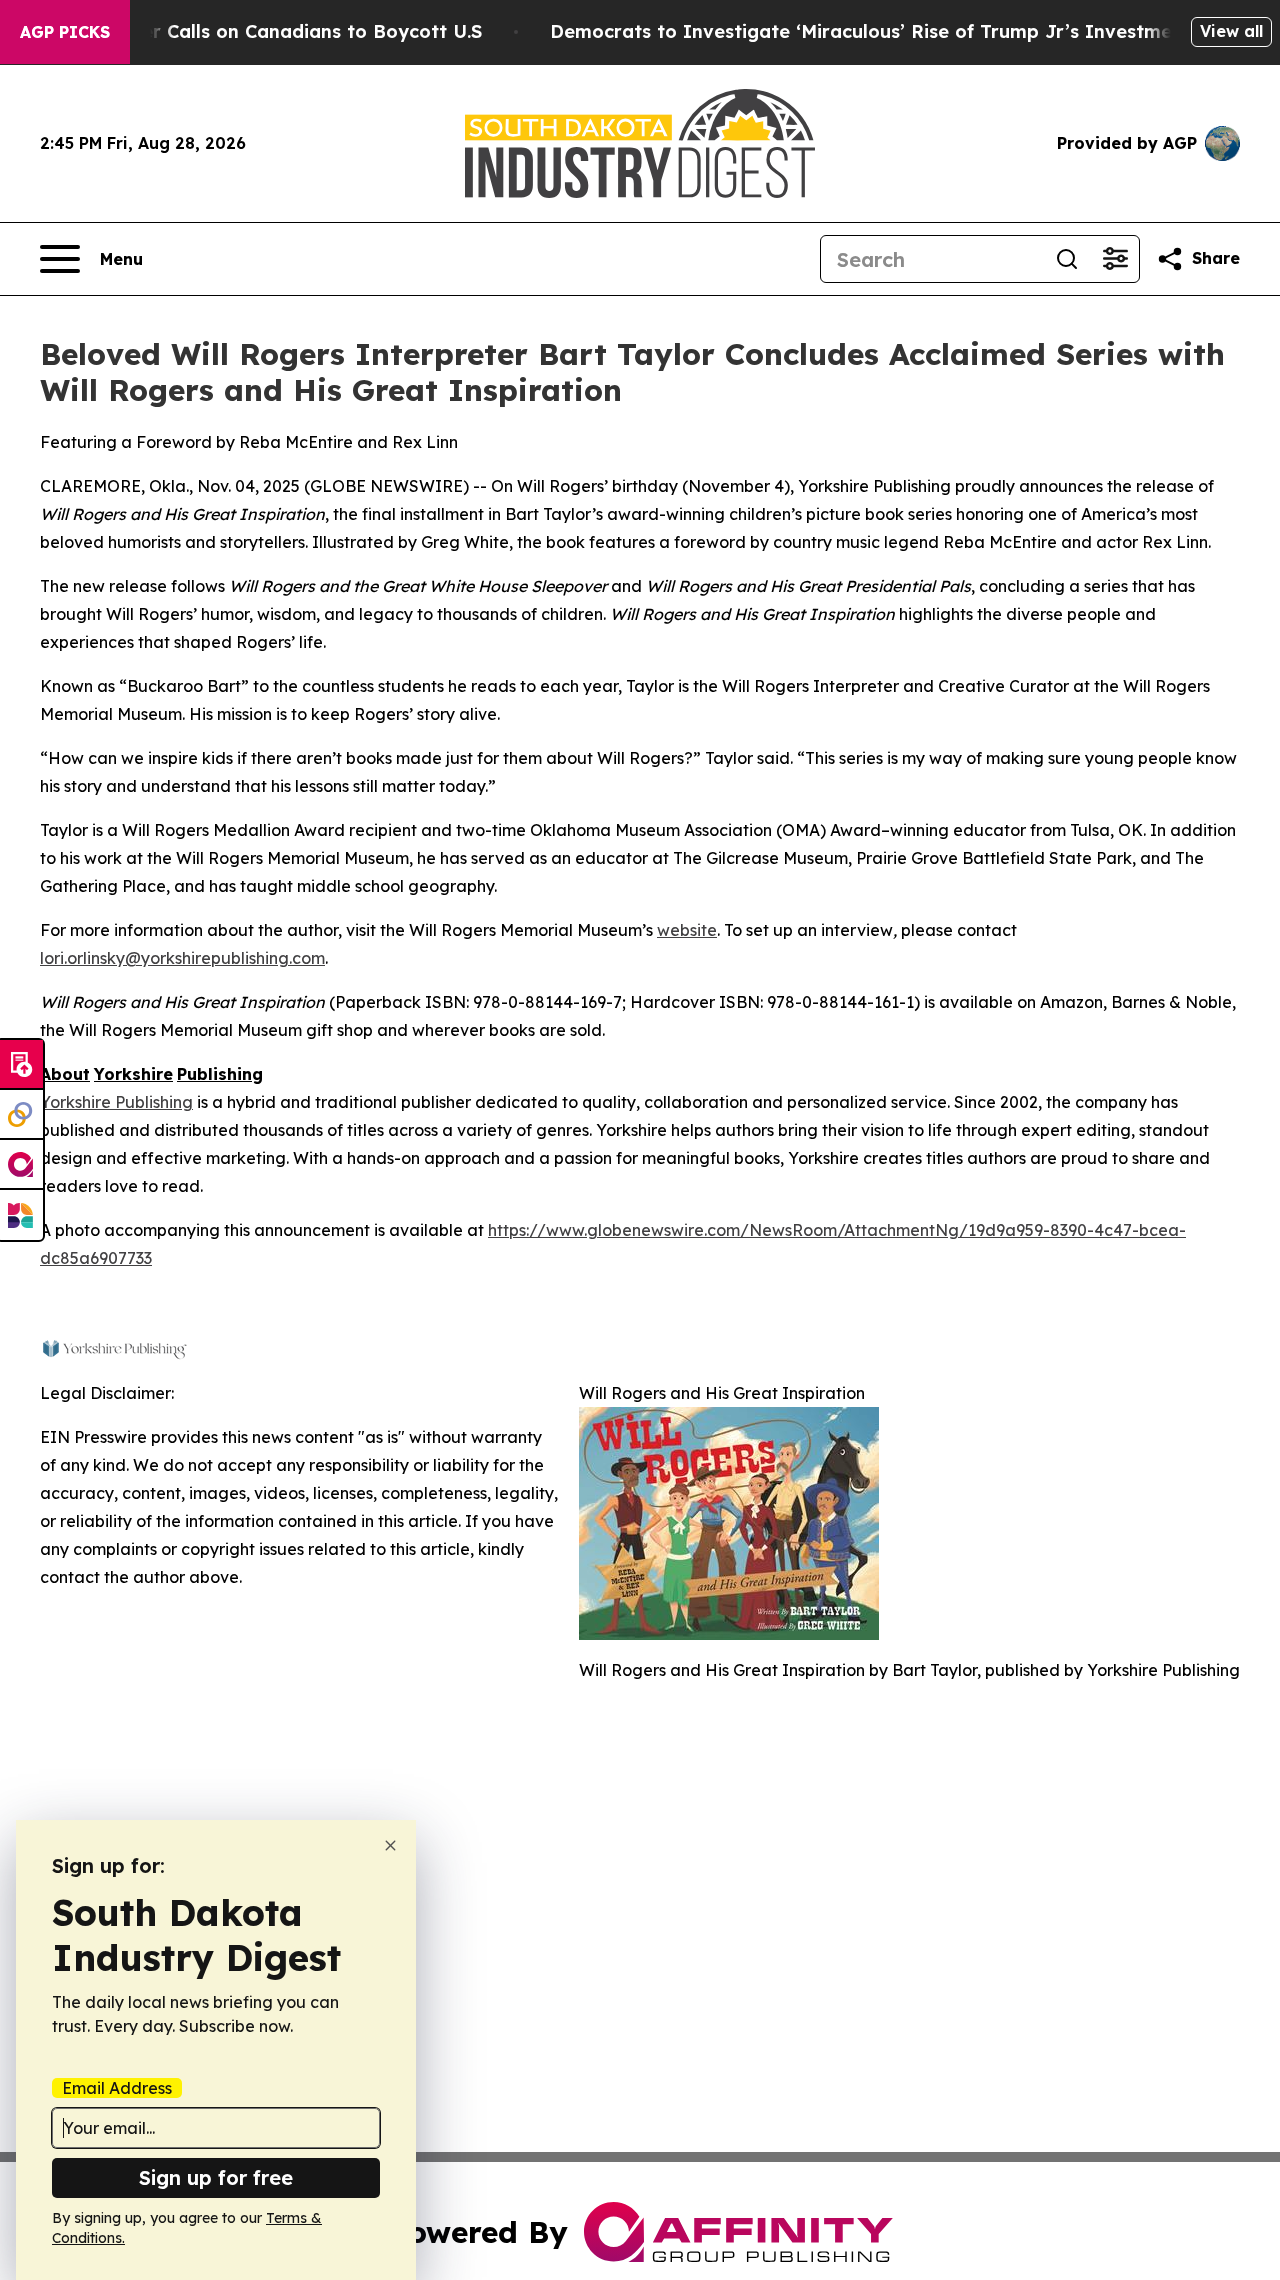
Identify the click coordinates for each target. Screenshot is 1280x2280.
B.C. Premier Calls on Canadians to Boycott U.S (266, 31)
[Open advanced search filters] (1115, 259)
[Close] (390, 1845)
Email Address (117, 2088)
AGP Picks (65, 32)
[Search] (1067, 259)
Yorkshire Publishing (116, 1102)
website (687, 930)
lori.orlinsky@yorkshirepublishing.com (182, 958)
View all (1231, 31)
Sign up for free (216, 2177)
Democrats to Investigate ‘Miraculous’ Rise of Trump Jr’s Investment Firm (894, 31)
